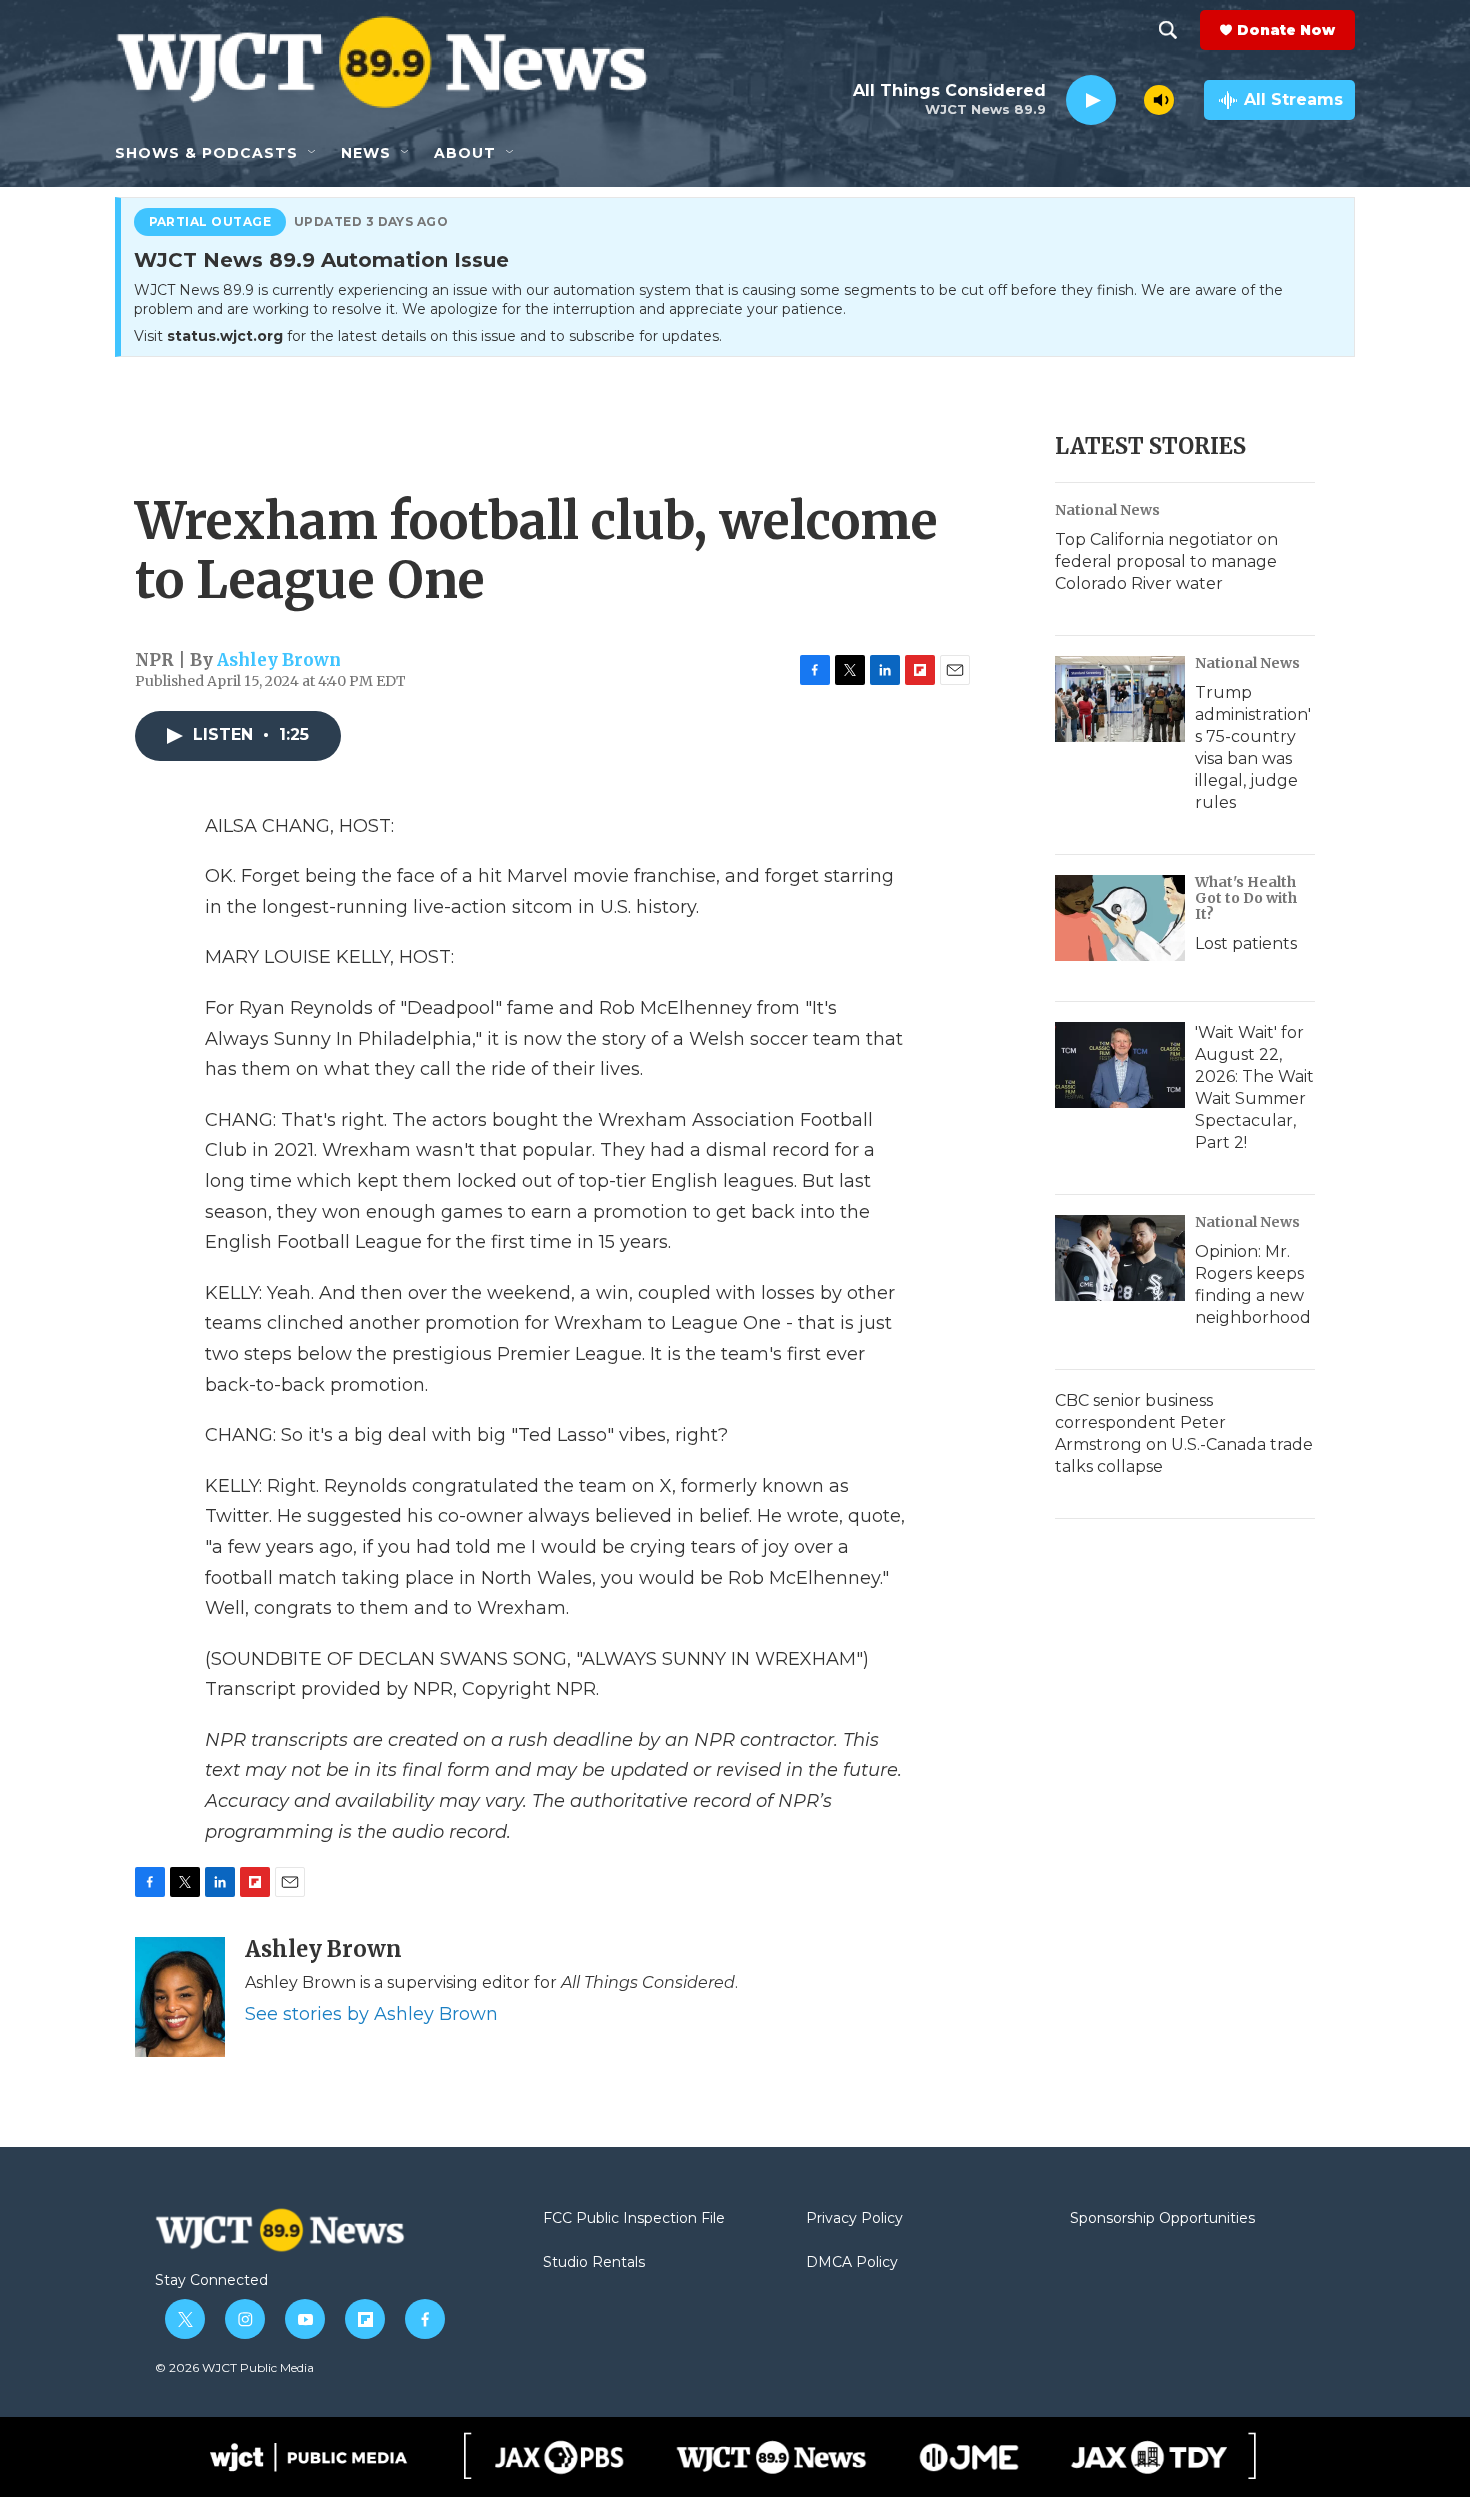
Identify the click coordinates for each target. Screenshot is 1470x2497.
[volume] (1159, 100)
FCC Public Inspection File (634, 2219)
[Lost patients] (1120, 918)
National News (1107, 510)
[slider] (1130, 99)
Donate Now (1286, 30)
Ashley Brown (279, 660)
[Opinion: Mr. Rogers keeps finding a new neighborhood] (1120, 1258)
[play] (1091, 100)
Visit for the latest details (428, 336)
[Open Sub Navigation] (313, 153)
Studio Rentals (594, 2263)
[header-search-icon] (1168, 30)
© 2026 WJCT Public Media (234, 2367)
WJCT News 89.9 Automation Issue (321, 261)
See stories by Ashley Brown (371, 2014)
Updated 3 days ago (371, 222)
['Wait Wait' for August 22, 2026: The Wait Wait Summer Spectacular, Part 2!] (1120, 1065)
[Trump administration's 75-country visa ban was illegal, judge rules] (1120, 699)
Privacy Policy (854, 2219)
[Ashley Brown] (180, 1997)
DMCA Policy (852, 2263)
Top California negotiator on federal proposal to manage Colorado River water (1166, 561)
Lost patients (1246, 943)
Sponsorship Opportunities (1162, 2219)
